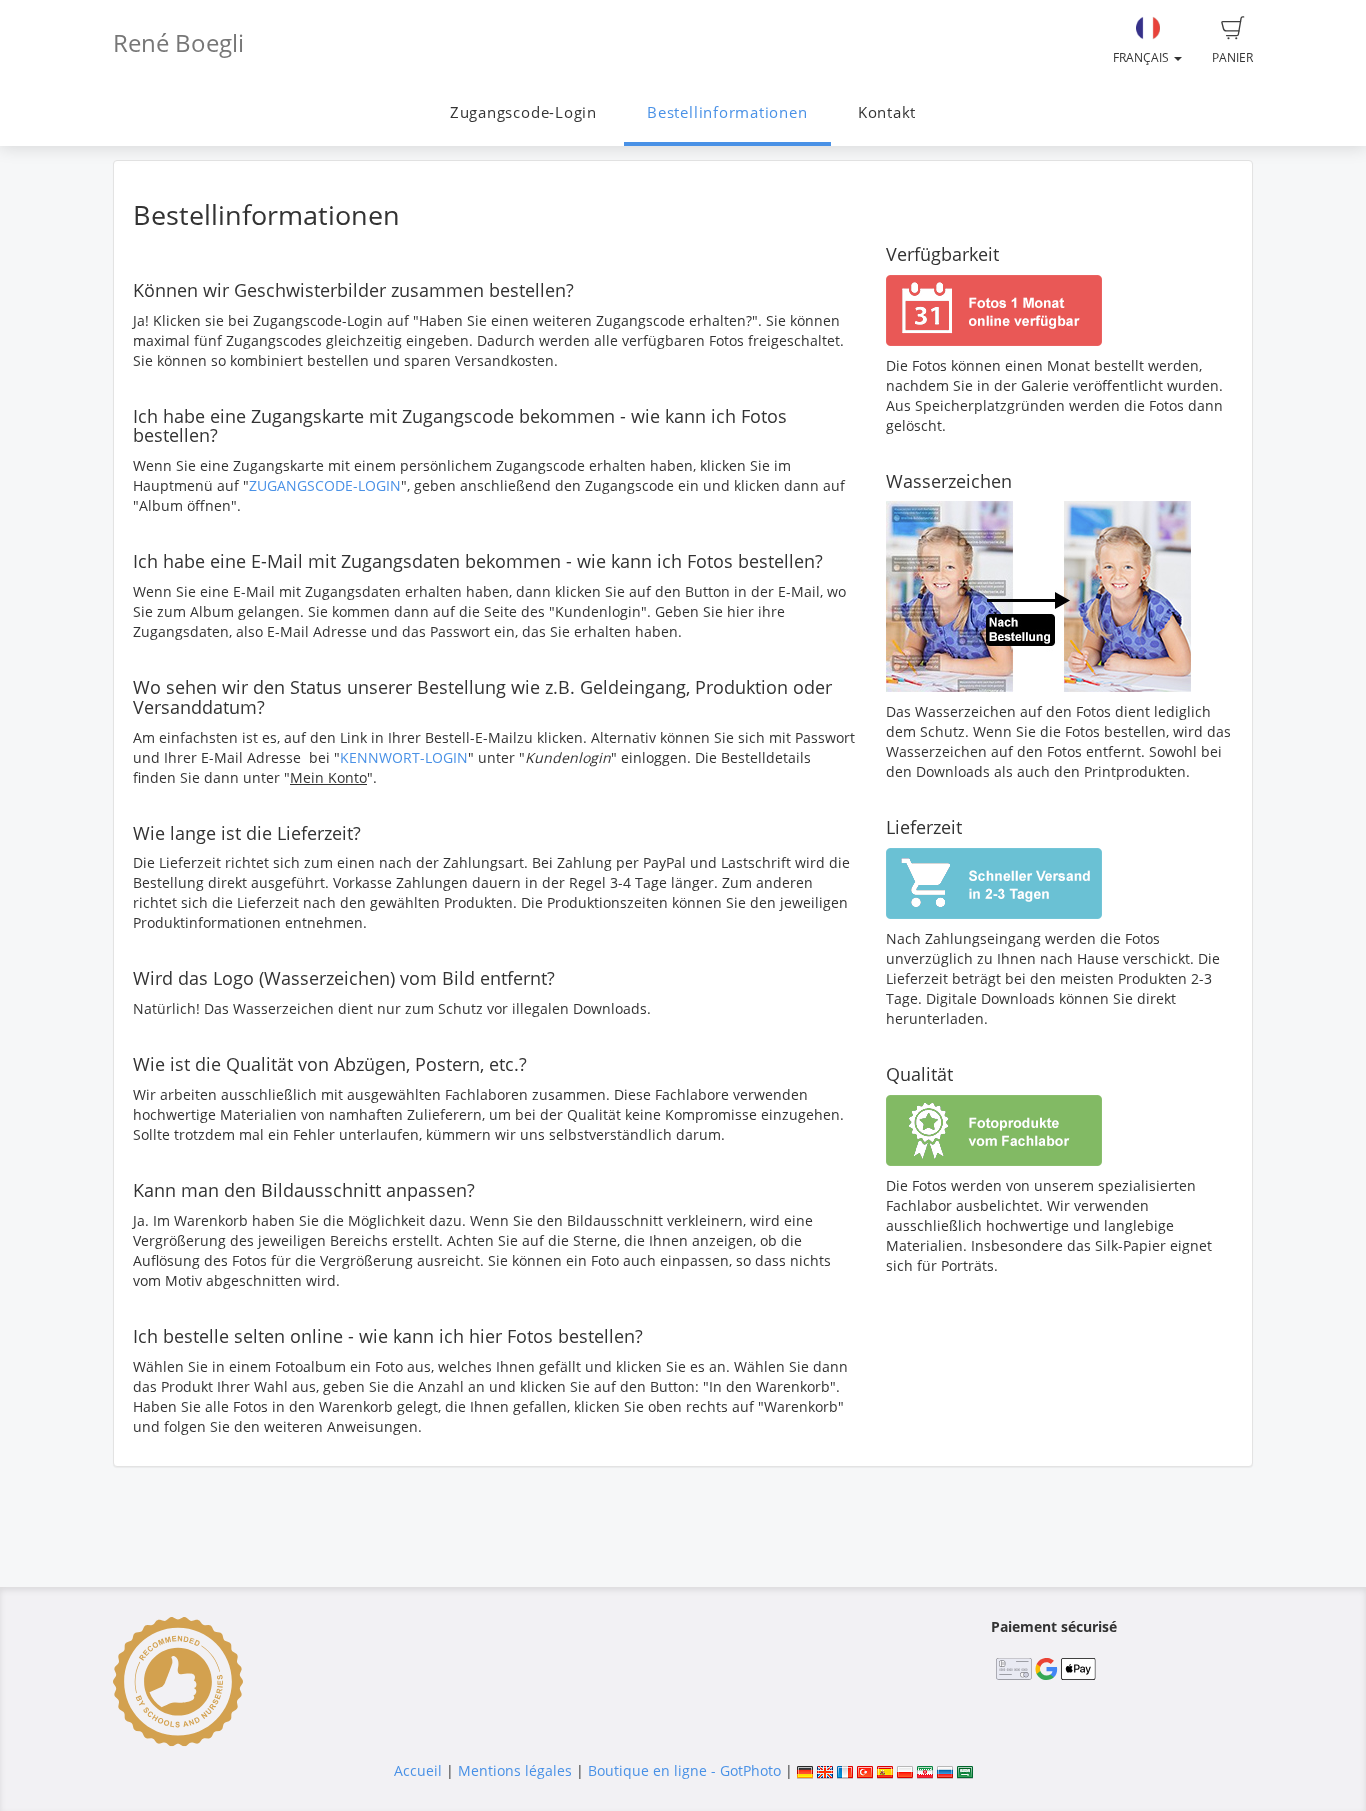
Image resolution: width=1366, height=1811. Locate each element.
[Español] (885, 1770)
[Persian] (925, 1770)
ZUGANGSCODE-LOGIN (325, 485)
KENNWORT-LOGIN (404, 757)
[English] (825, 1770)
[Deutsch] (805, 1770)
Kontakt (887, 112)
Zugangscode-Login (523, 112)
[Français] (845, 1770)
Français (1142, 57)
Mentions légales (515, 1770)
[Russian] (945, 1770)
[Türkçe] (865, 1770)
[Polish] (905, 1770)
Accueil (418, 1770)
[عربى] (965, 1770)
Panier (1232, 57)
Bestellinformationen (727, 112)
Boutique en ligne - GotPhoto (684, 1770)
